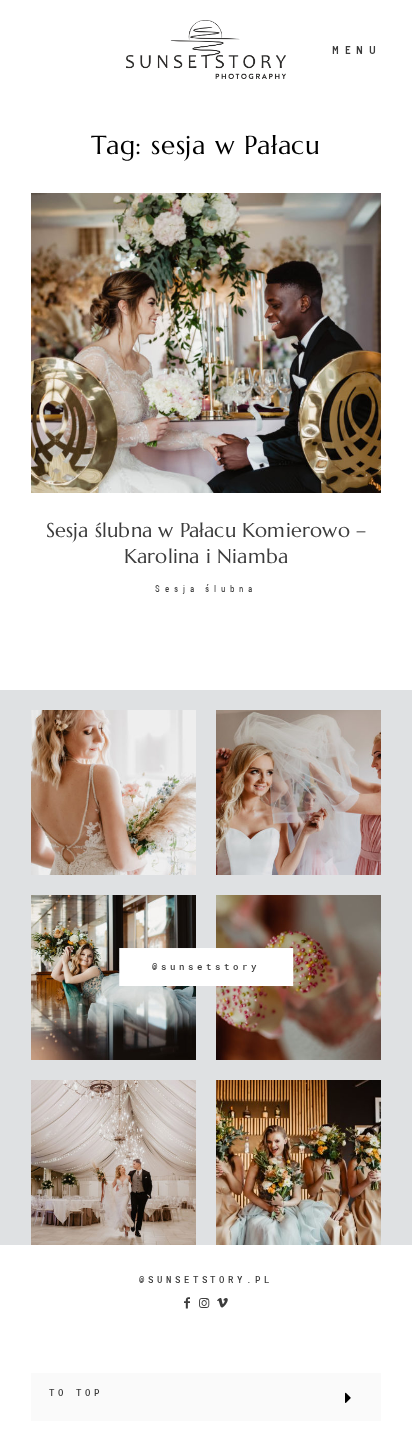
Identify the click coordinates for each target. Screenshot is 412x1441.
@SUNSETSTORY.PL (206, 1279)
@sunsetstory (206, 966)
